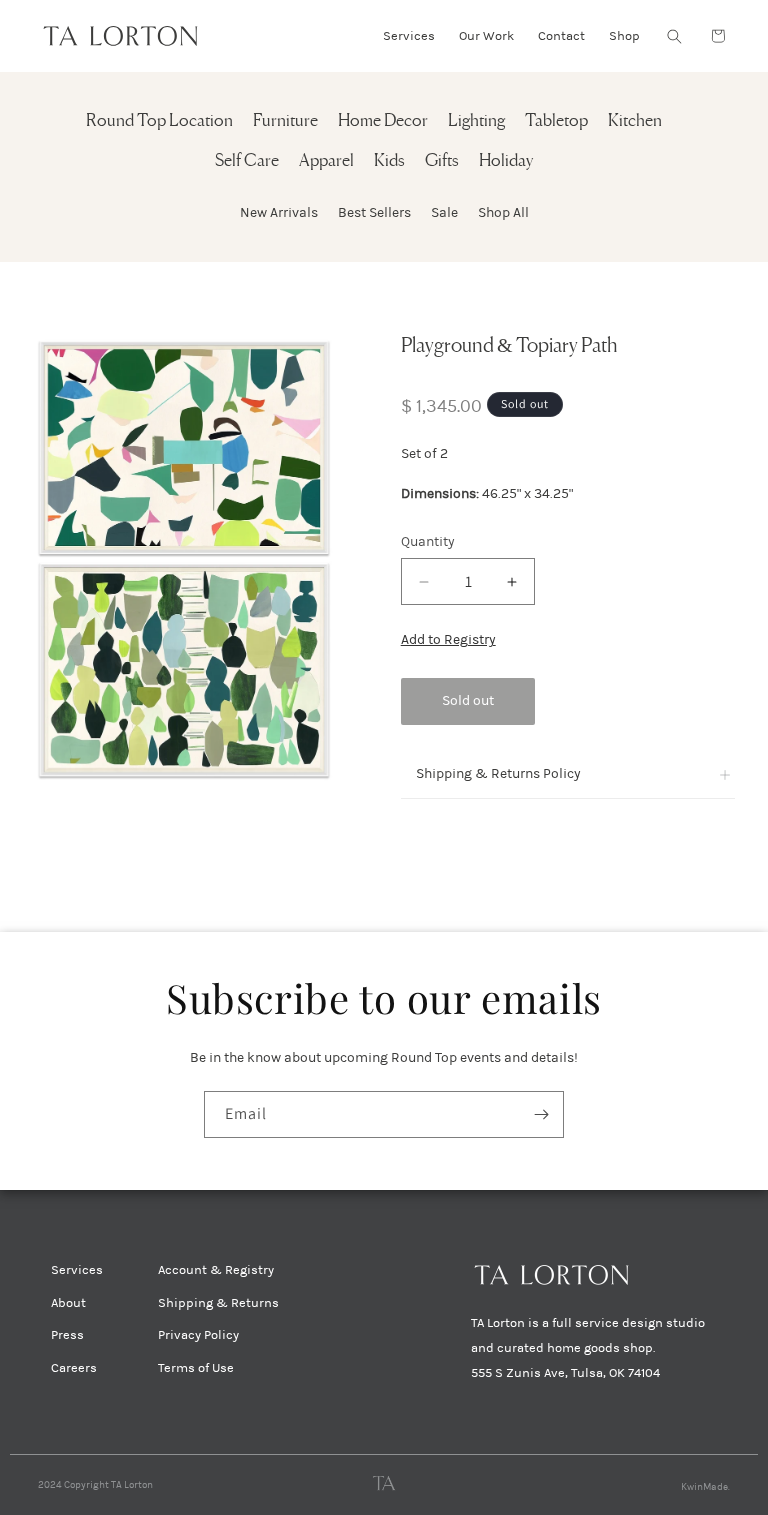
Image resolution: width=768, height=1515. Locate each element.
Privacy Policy (198, 1335)
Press (67, 1335)
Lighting (476, 121)
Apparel (326, 161)
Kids (389, 161)
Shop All (503, 212)
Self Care (247, 161)
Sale (444, 212)
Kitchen (635, 121)
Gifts (442, 161)
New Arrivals (279, 212)
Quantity (428, 541)
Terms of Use (196, 1368)
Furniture (285, 121)
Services (77, 1270)
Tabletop (556, 121)
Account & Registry (216, 1270)
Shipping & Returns (218, 1303)
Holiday (506, 161)
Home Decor (383, 121)
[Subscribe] (541, 1114)
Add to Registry (448, 639)
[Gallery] (184, 558)
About (68, 1303)
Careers (74, 1368)
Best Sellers (374, 212)
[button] (674, 36)
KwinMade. (705, 1487)
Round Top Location (159, 121)
